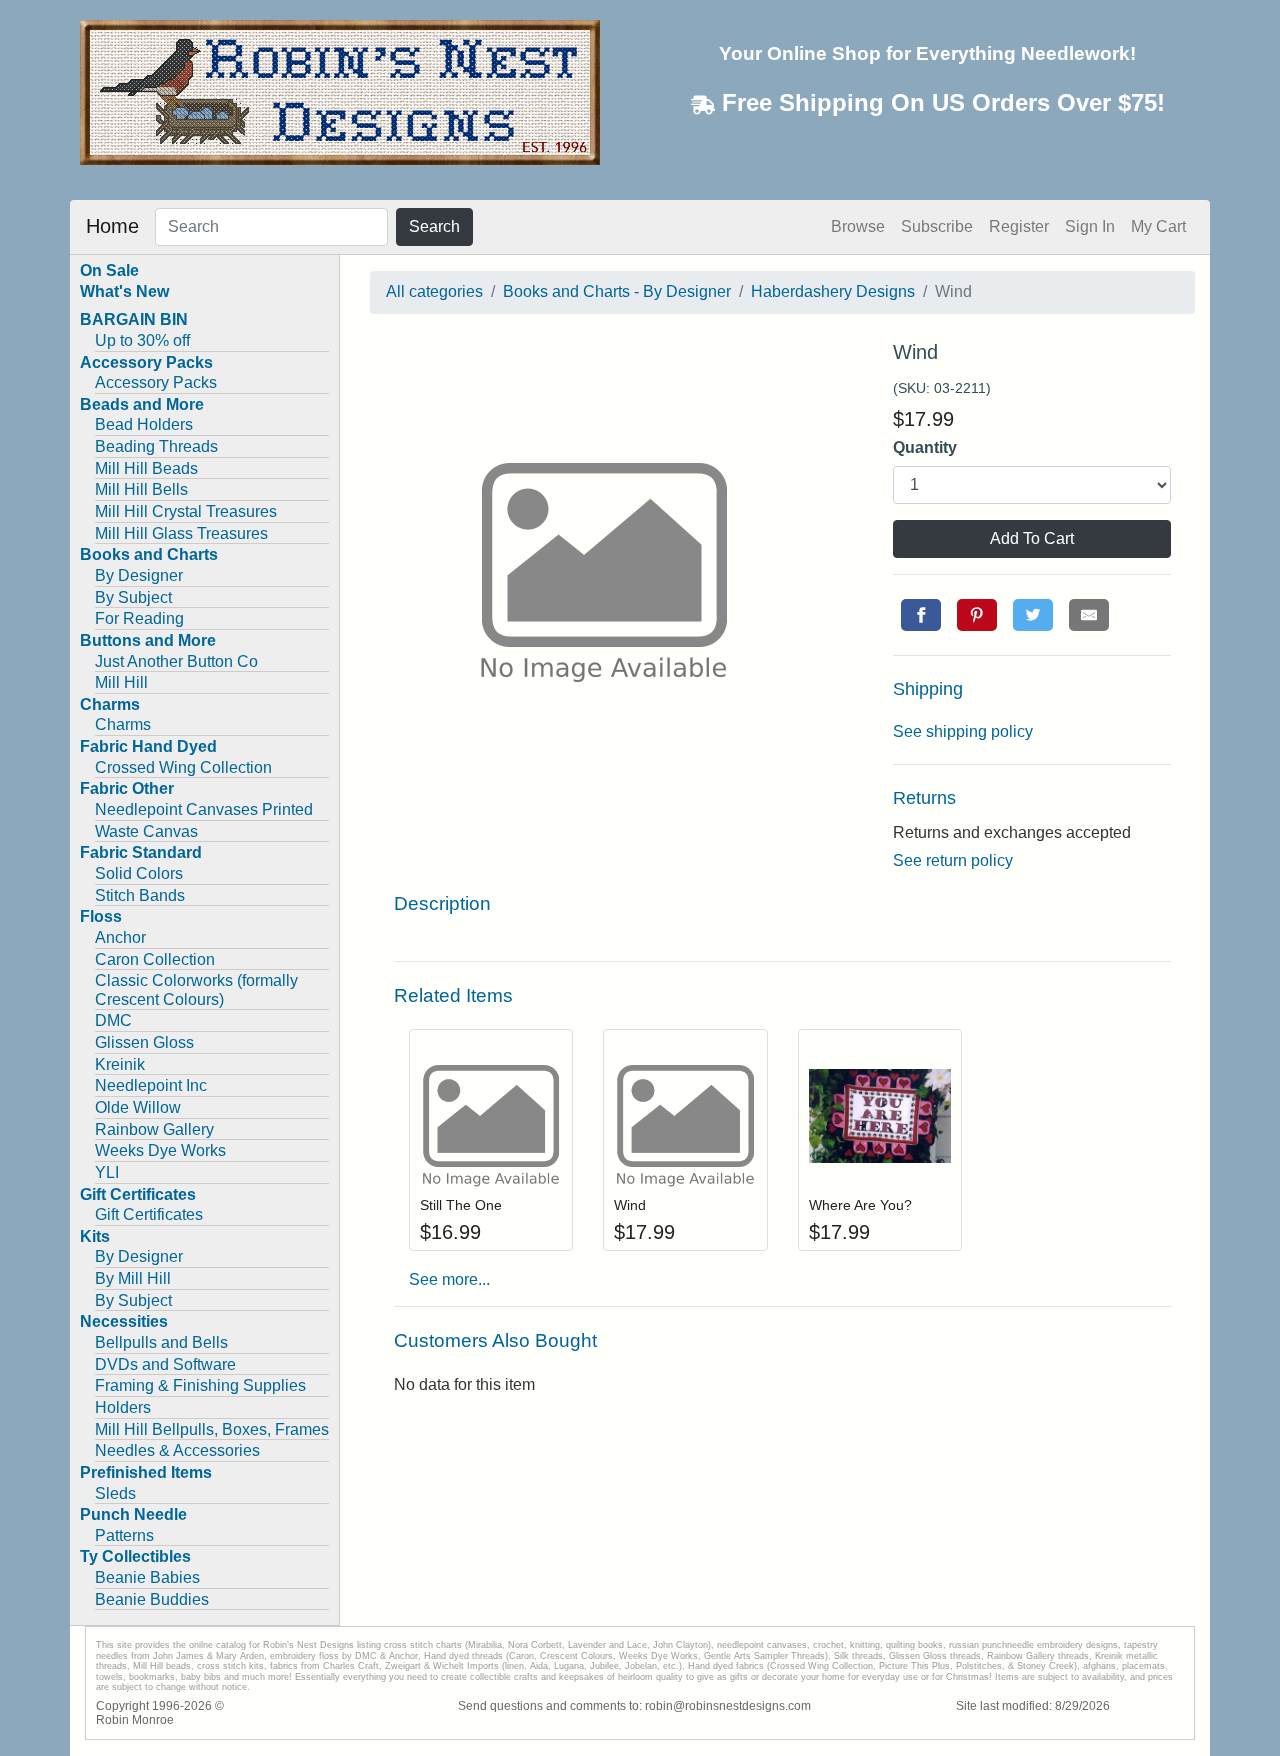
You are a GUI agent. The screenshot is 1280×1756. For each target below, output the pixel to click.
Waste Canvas (146, 831)
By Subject (133, 597)
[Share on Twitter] (1033, 615)
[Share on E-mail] (1089, 615)
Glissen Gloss (144, 1042)
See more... (449, 1279)
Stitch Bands (140, 895)
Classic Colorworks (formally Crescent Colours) (196, 990)
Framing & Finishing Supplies (200, 1385)
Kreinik (120, 1064)
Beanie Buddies (152, 1599)
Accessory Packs (156, 382)
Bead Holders (144, 424)
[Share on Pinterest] (977, 615)
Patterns (124, 1535)
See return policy (953, 860)
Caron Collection (155, 959)
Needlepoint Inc (151, 1085)
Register (1019, 226)
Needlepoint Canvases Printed (204, 809)
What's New (124, 291)
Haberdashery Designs (833, 291)
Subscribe (937, 226)
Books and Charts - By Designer (617, 291)
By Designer (139, 575)
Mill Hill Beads (146, 468)
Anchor (120, 937)
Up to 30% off (142, 340)
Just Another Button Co (176, 661)
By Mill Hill (133, 1278)
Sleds (115, 1493)
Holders (123, 1407)
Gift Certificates (149, 1214)
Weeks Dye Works (160, 1150)
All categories (434, 291)
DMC (113, 1020)
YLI (107, 1172)
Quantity (925, 447)
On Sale (109, 270)
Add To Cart (1032, 538)
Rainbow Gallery (154, 1129)
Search (434, 226)
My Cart (1158, 226)
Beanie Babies (147, 1577)
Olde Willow (138, 1107)
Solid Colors (139, 873)
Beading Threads (156, 446)
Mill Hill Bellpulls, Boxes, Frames (212, 1429)
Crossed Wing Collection (183, 767)
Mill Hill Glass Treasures (181, 533)
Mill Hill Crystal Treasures (186, 511)
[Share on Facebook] (921, 615)
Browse (858, 226)
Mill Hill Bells (141, 489)
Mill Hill (121, 682)
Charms (123, 724)
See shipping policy (963, 731)
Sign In (1090, 226)
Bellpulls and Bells (161, 1342)
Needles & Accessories (177, 1450)
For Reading (139, 618)
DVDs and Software (165, 1364)
